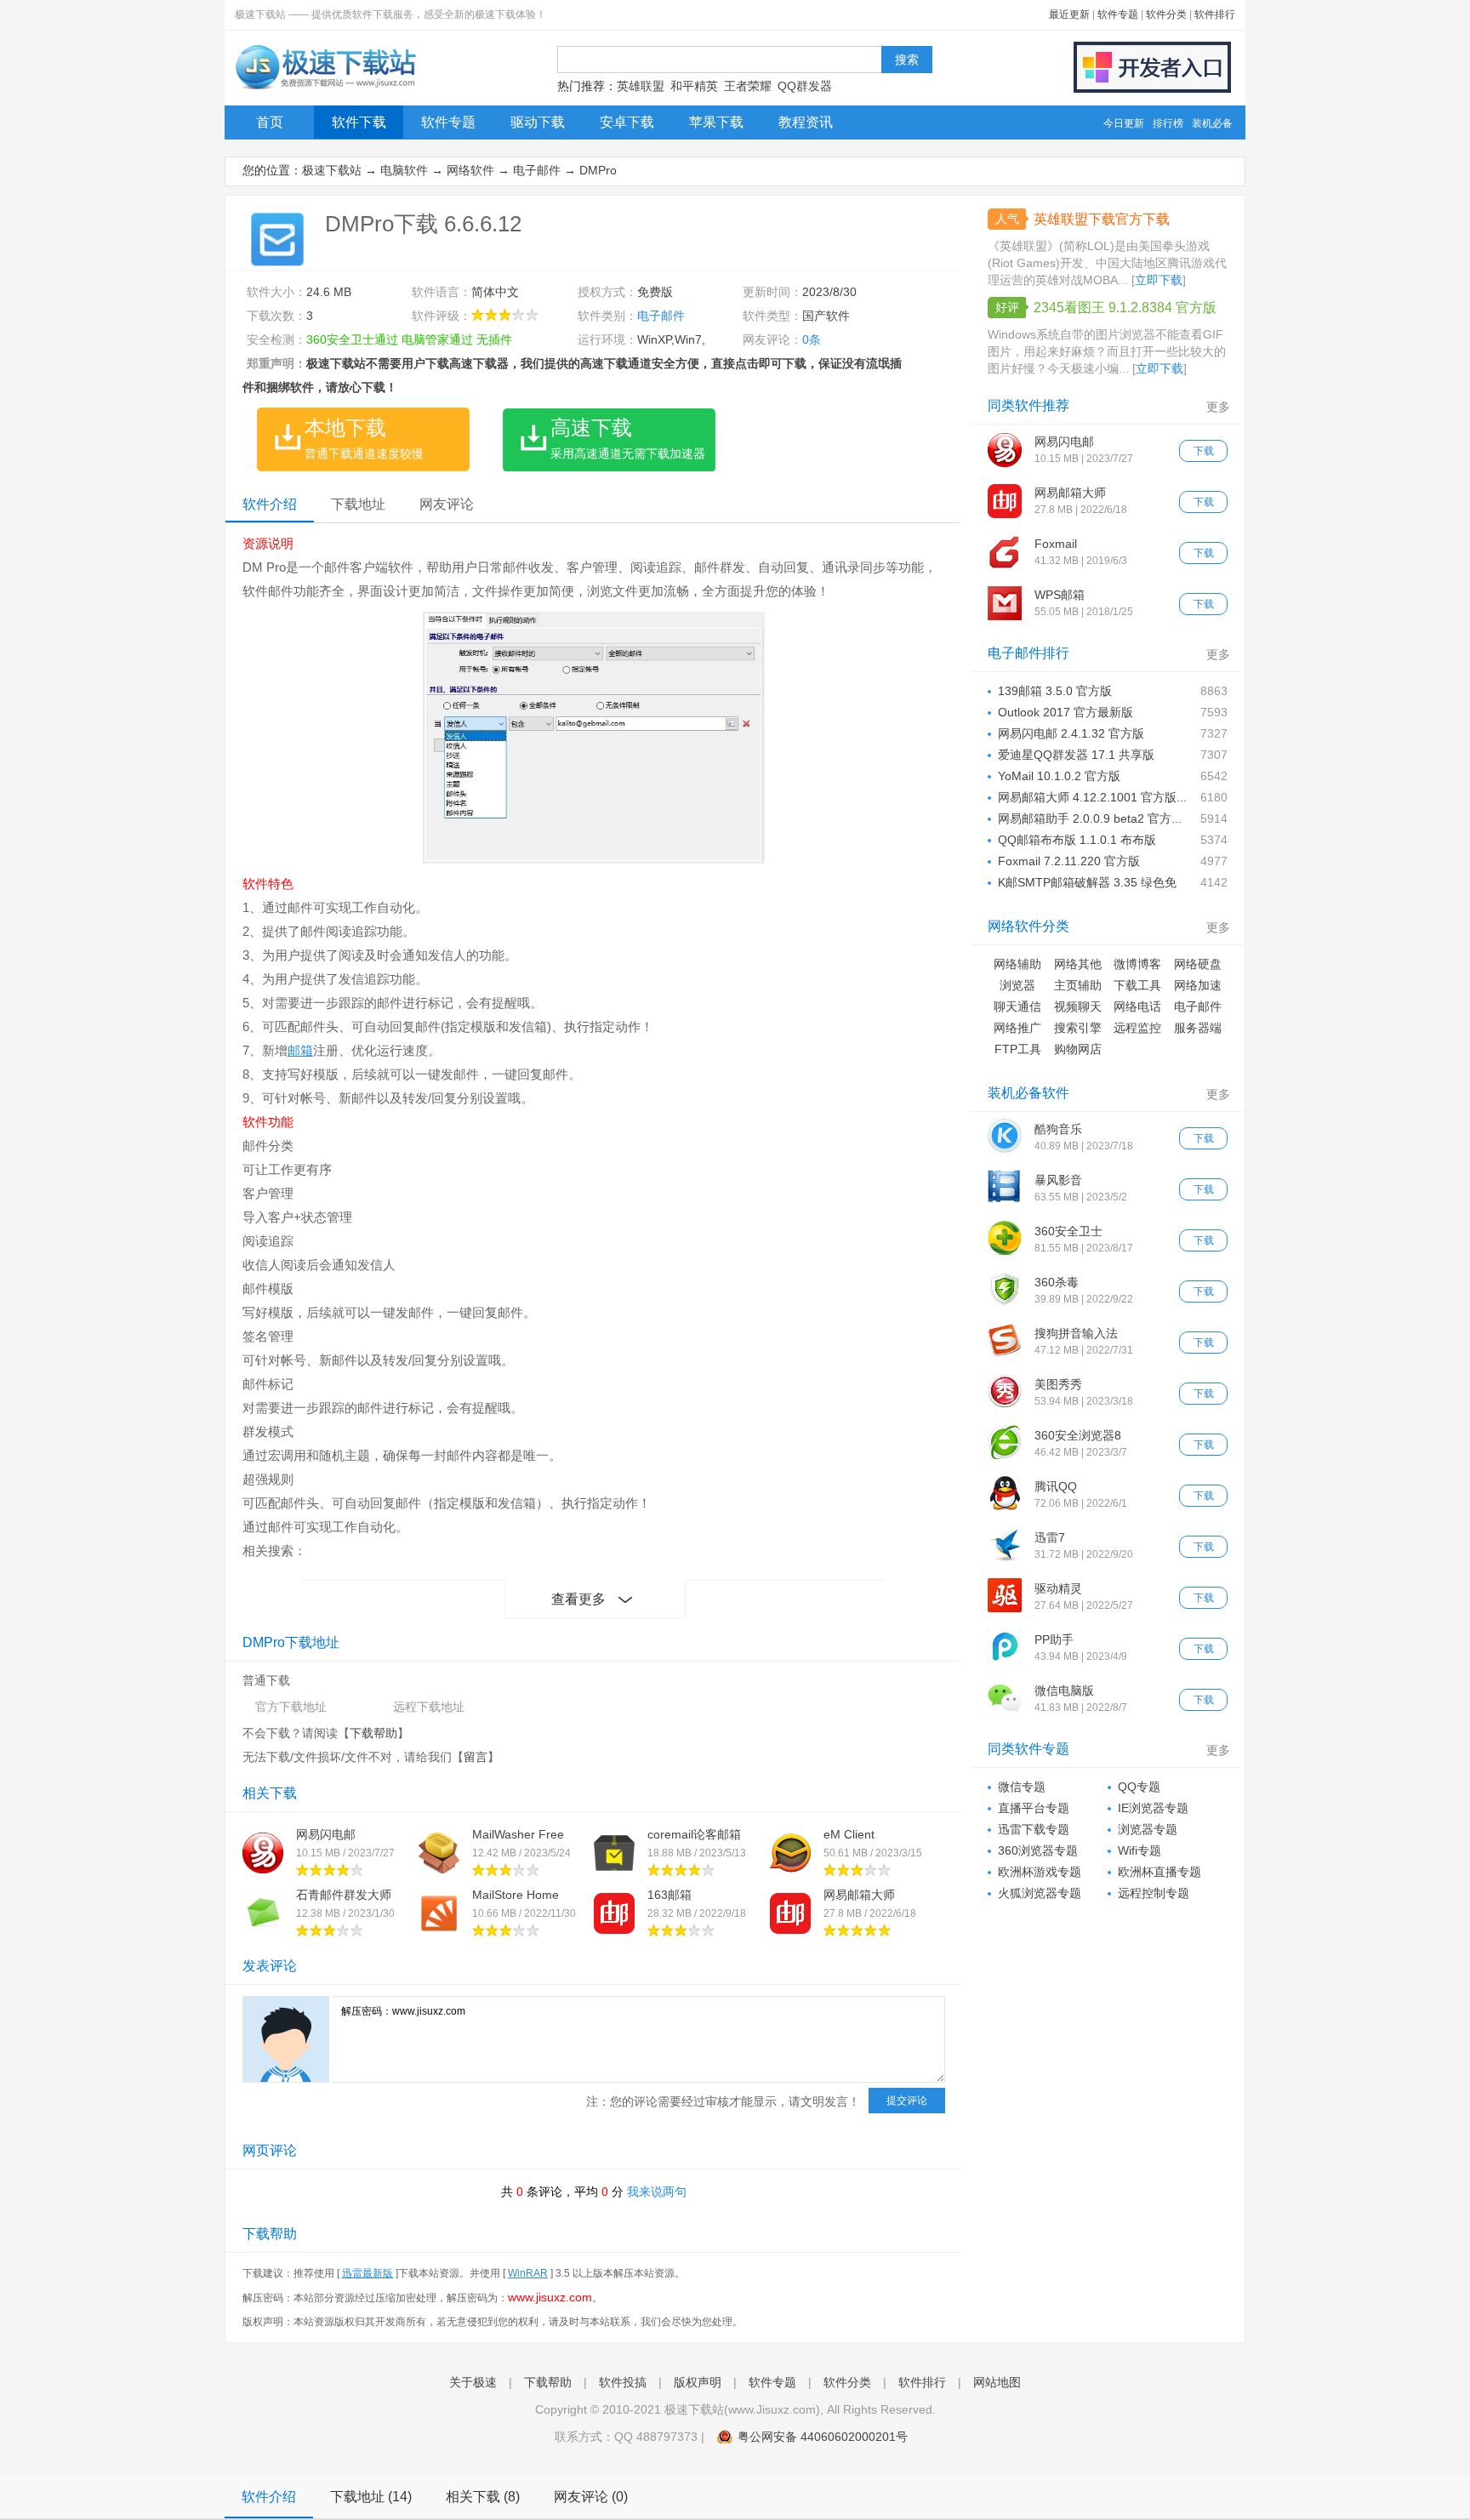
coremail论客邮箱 (694, 1834)
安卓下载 (627, 122)
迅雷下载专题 (1034, 1829)
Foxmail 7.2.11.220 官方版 (1069, 861)
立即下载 (1159, 280)
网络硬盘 (1198, 964)
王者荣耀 (748, 86)
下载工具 (1137, 985)
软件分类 (1166, 14)
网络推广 (1017, 1028)
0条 (812, 339)
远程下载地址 (429, 1707)
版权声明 (698, 2382)
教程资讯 (806, 122)
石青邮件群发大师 (344, 1895)
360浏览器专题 (1038, 1850)
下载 (1204, 451)
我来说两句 (657, 2192)
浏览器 (1017, 985)
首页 (270, 122)
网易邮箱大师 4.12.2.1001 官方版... (1092, 797)
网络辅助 (1017, 964)
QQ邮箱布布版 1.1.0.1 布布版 (1077, 840)
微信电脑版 (1064, 1690)
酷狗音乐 (1058, 1129)
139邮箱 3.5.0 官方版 (1055, 691)
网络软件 (470, 170)
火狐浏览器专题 (1040, 1893)
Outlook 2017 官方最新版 (1065, 712)
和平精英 (694, 86)
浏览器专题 (1148, 1829)
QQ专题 (1139, 1787)
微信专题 (1022, 1787)
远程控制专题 (1154, 1893)
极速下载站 (332, 170)
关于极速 (473, 2382)
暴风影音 (1058, 1180)
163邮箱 (669, 1895)
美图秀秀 (1058, 1384)
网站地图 (997, 2382)
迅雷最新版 (367, 2273)
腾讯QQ (1056, 1486)
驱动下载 (538, 122)
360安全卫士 (1068, 1231)
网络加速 (1198, 985)
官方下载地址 (291, 1707)
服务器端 (1198, 1028)
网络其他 (1078, 964)
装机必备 (1212, 123)
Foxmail (1056, 544)
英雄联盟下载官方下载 (1102, 219)
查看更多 (578, 1599)
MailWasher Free (518, 1834)
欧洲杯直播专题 (1159, 1872)
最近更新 (1069, 14)
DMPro (598, 170)
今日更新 (1124, 123)
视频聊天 (1078, 1006)
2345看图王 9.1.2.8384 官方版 (1125, 308)
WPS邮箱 (1060, 595)
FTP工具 (1018, 1049)
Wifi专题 (1140, 1850)
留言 (476, 1757)
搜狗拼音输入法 (1076, 1333)
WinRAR (528, 2273)
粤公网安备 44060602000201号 (823, 2437)
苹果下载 (716, 122)
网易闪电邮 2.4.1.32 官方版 (1071, 733)
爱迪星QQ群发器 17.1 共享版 (1076, 755)
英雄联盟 (641, 86)
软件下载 (359, 122)
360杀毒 (1057, 1282)
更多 (1218, 407)
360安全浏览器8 (1078, 1435)
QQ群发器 (805, 86)
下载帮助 (373, 1733)
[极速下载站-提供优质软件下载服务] (325, 89)
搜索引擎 (1078, 1028)
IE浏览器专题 (1153, 1808)
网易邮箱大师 (859, 1895)
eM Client (849, 1834)
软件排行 (1215, 14)
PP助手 (1054, 1639)
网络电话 (1137, 1006)
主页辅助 (1078, 985)
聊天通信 (1017, 1006)
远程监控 (1137, 1028)
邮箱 (300, 1050)
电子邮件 (537, 170)
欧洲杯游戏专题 (1040, 1872)
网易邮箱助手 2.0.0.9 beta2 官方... (1090, 818)
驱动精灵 (1058, 1588)
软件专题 (1118, 14)
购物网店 (1078, 1049)
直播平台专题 (1034, 1808)
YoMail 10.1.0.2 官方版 (1059, 776)
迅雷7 (1050, 1537)
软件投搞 (623, 2382)
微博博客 (1137, 964)
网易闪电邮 (326, 1834)
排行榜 (1168, 123)
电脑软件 (404, 170)
